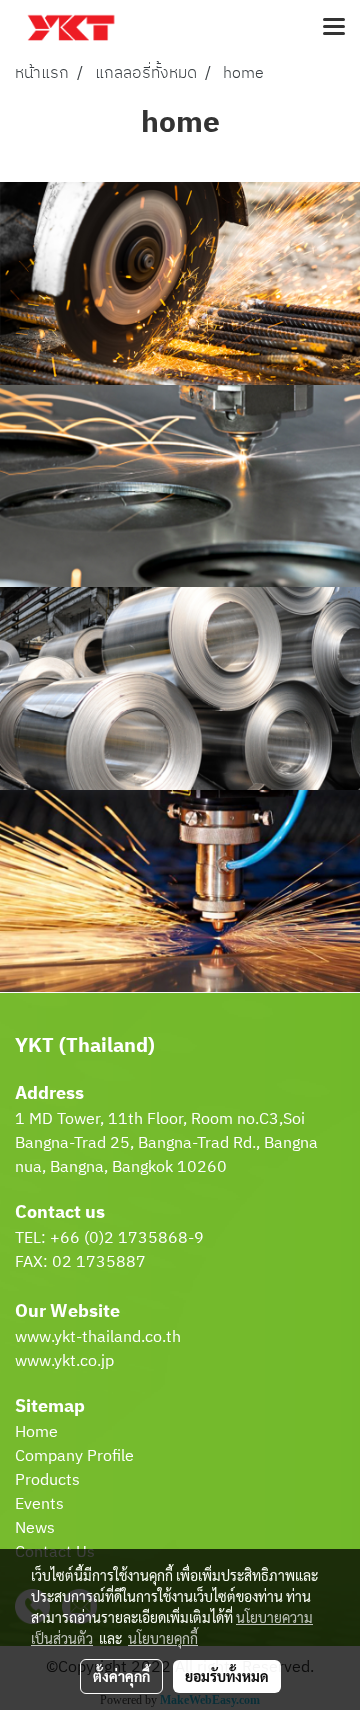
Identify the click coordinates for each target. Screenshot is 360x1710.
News (35, 1528)
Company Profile (74, 1456)
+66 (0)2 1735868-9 (127, 1238)
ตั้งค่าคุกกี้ (121, 1676)
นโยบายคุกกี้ (163, 1638)
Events (39, 1504)
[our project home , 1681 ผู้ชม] (180, 283)
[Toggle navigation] (334, 28)
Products (47, 1480)
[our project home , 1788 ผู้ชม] (180, 891)
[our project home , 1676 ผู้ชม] (180, 486)
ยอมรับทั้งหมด (227, 1676)
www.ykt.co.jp (64, 1361)
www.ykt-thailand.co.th (98, 1337)
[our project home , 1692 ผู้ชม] (180, 688)
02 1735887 (99, 1262)
